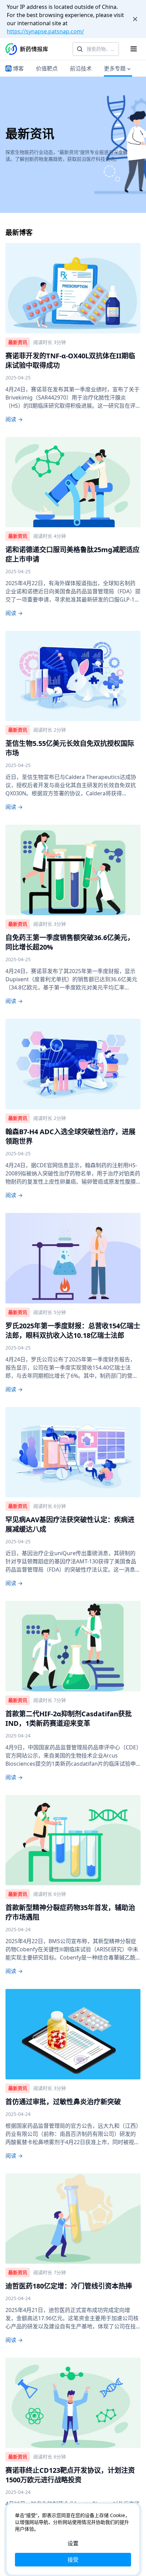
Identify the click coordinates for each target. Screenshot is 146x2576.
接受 (73, 2560)
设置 (73, 2543)
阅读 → (14, 419)
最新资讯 (18, 342)
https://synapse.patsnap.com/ (45, 31)
